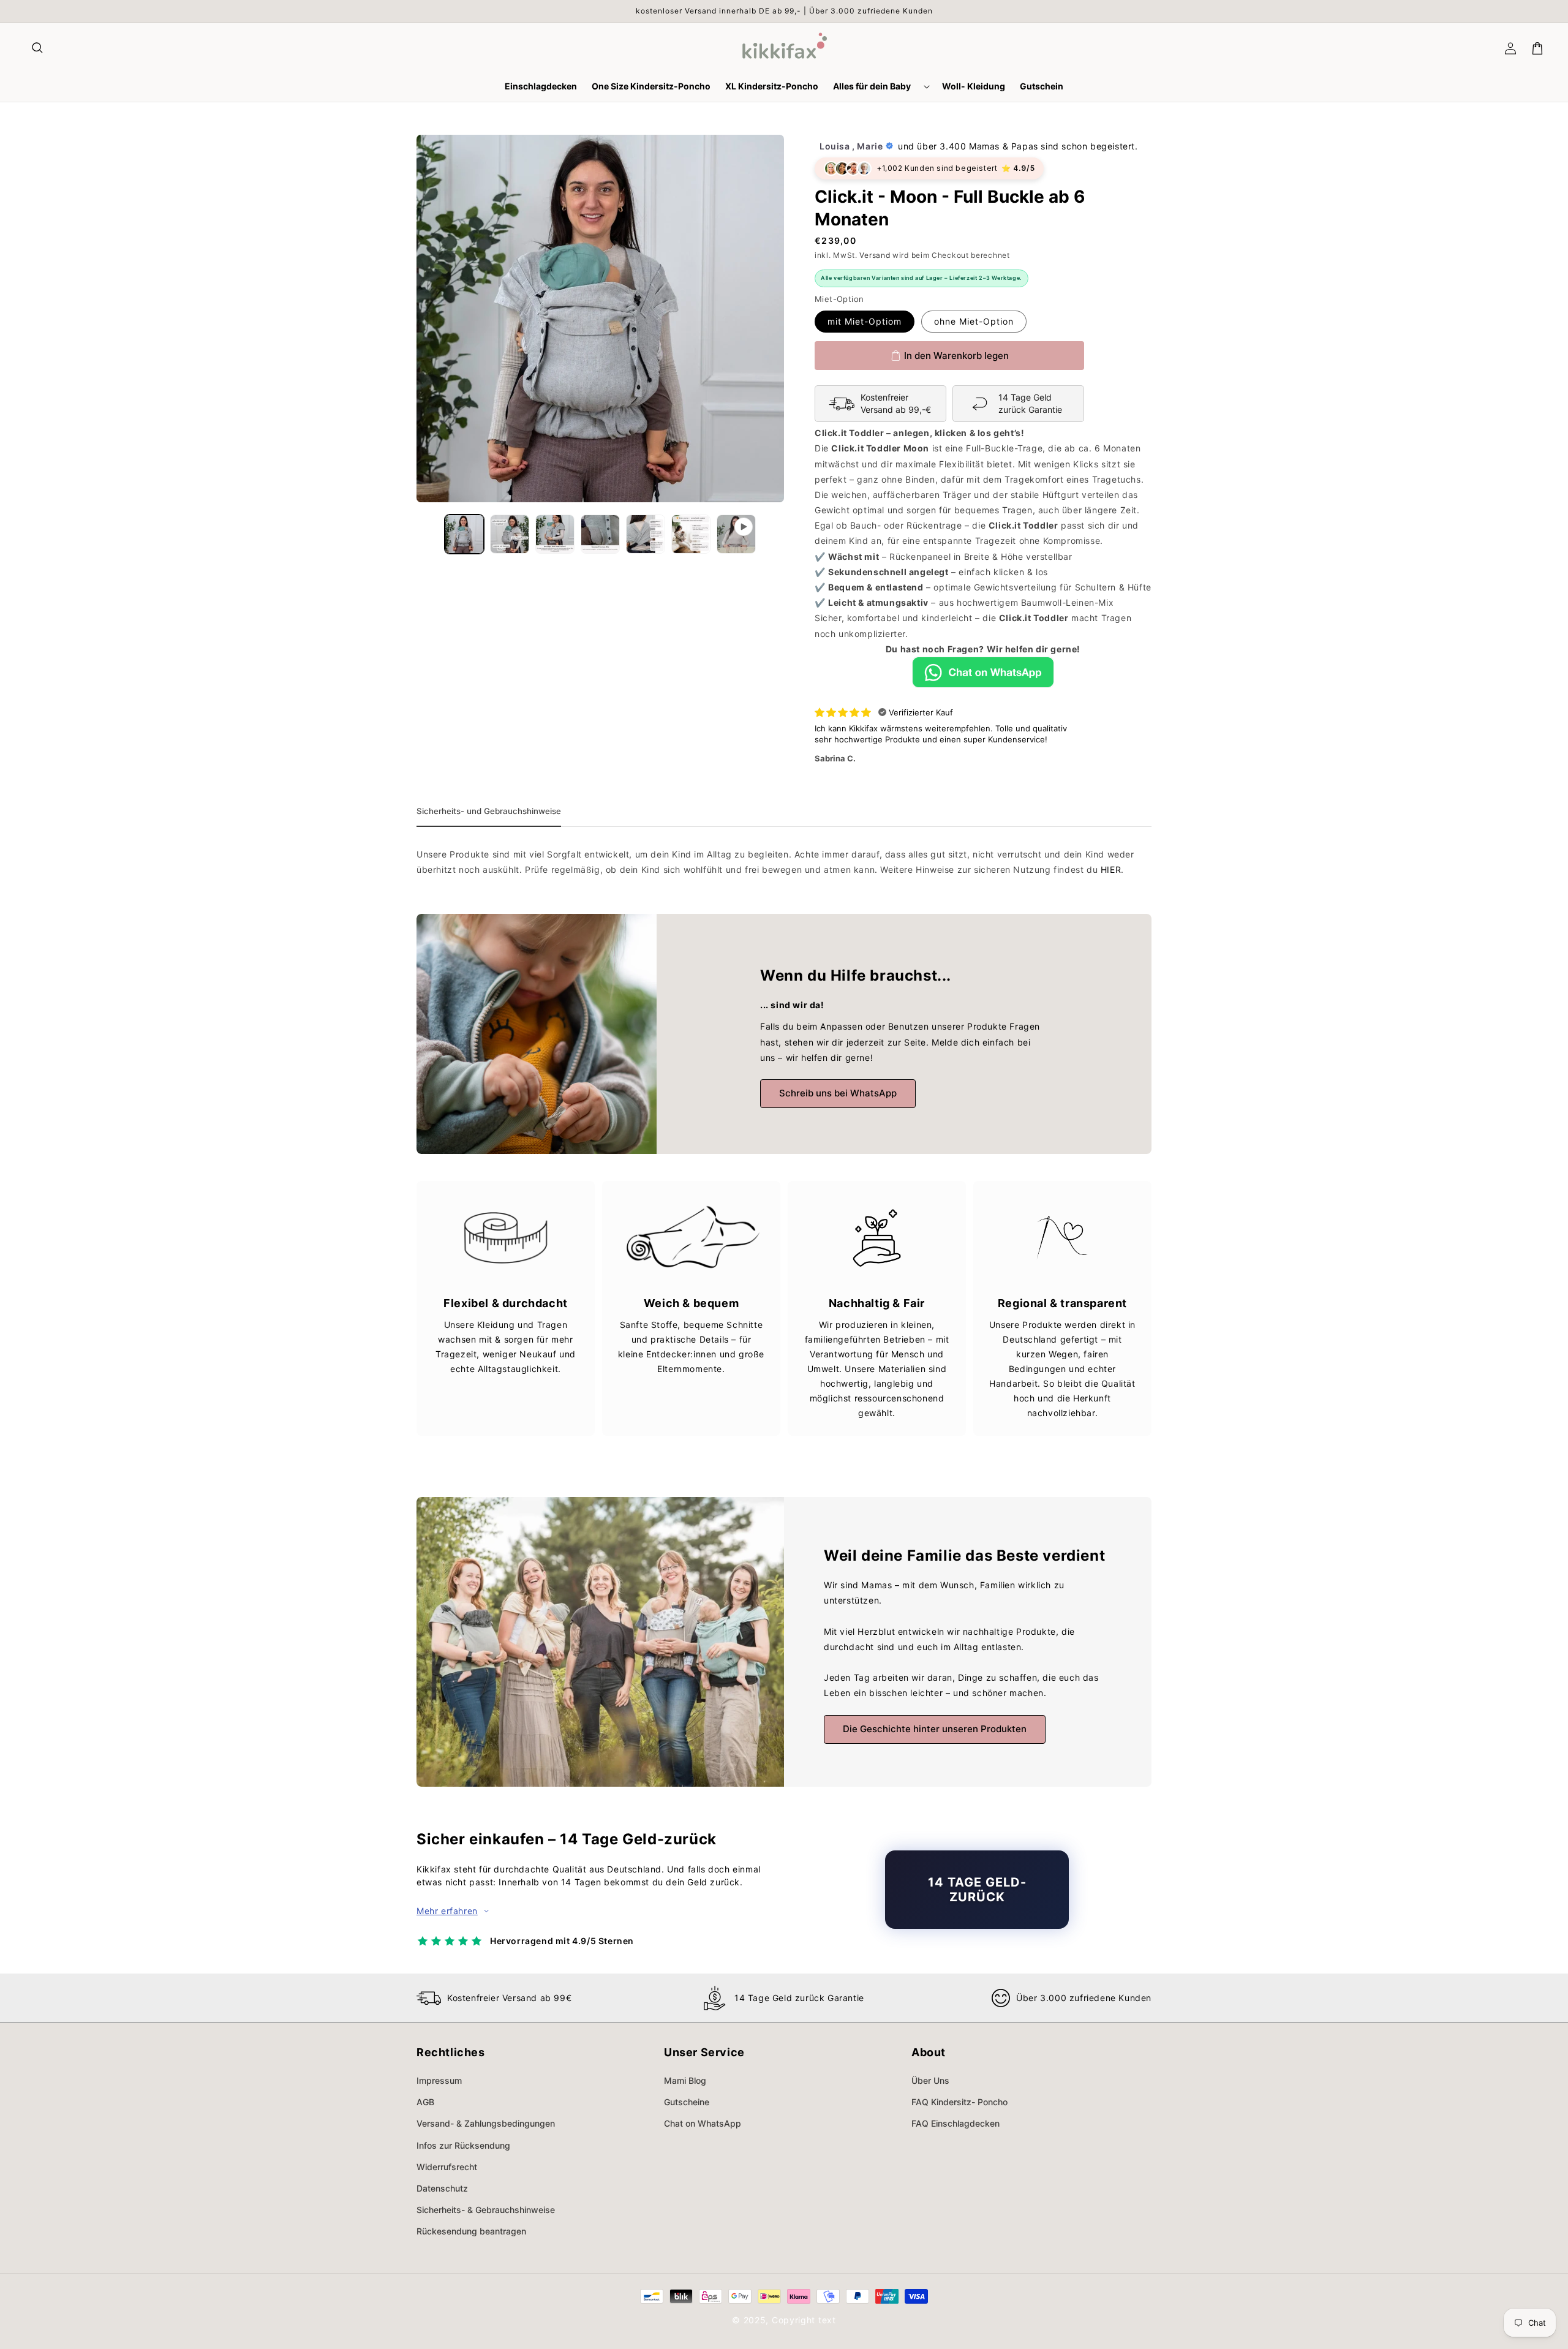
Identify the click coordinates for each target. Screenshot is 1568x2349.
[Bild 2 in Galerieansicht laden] (510, 534)
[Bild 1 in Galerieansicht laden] (464, 534)
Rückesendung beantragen (471, 2231)
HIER (1111, 869)
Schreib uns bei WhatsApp (838, 1093)
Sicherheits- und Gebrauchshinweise (489, 811)
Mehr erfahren (447, 1911)
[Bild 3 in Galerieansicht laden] (555, 534)
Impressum (439, 2080)
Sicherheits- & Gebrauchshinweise (486, 2210)
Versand (875, 255)
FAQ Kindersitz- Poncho (959, 2102)
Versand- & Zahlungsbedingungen (486, 2123)
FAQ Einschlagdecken (956, 2123)
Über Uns (930, 2080)
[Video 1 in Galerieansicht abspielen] (736, 534)
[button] (38, 48)
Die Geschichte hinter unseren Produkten (935, 1729)
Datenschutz (442, 2188)
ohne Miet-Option (974, 321)
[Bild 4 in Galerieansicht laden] (600, 534)
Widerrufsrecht (447, 2167)
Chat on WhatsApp (703, 2123)
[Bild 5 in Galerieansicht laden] (646, 534)
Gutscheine (687, 2102)
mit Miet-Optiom (865, 321)
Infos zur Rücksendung (463, 2145)
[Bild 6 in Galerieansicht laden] (691, 534)
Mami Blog (685, 2080)
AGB (425, 2102)
